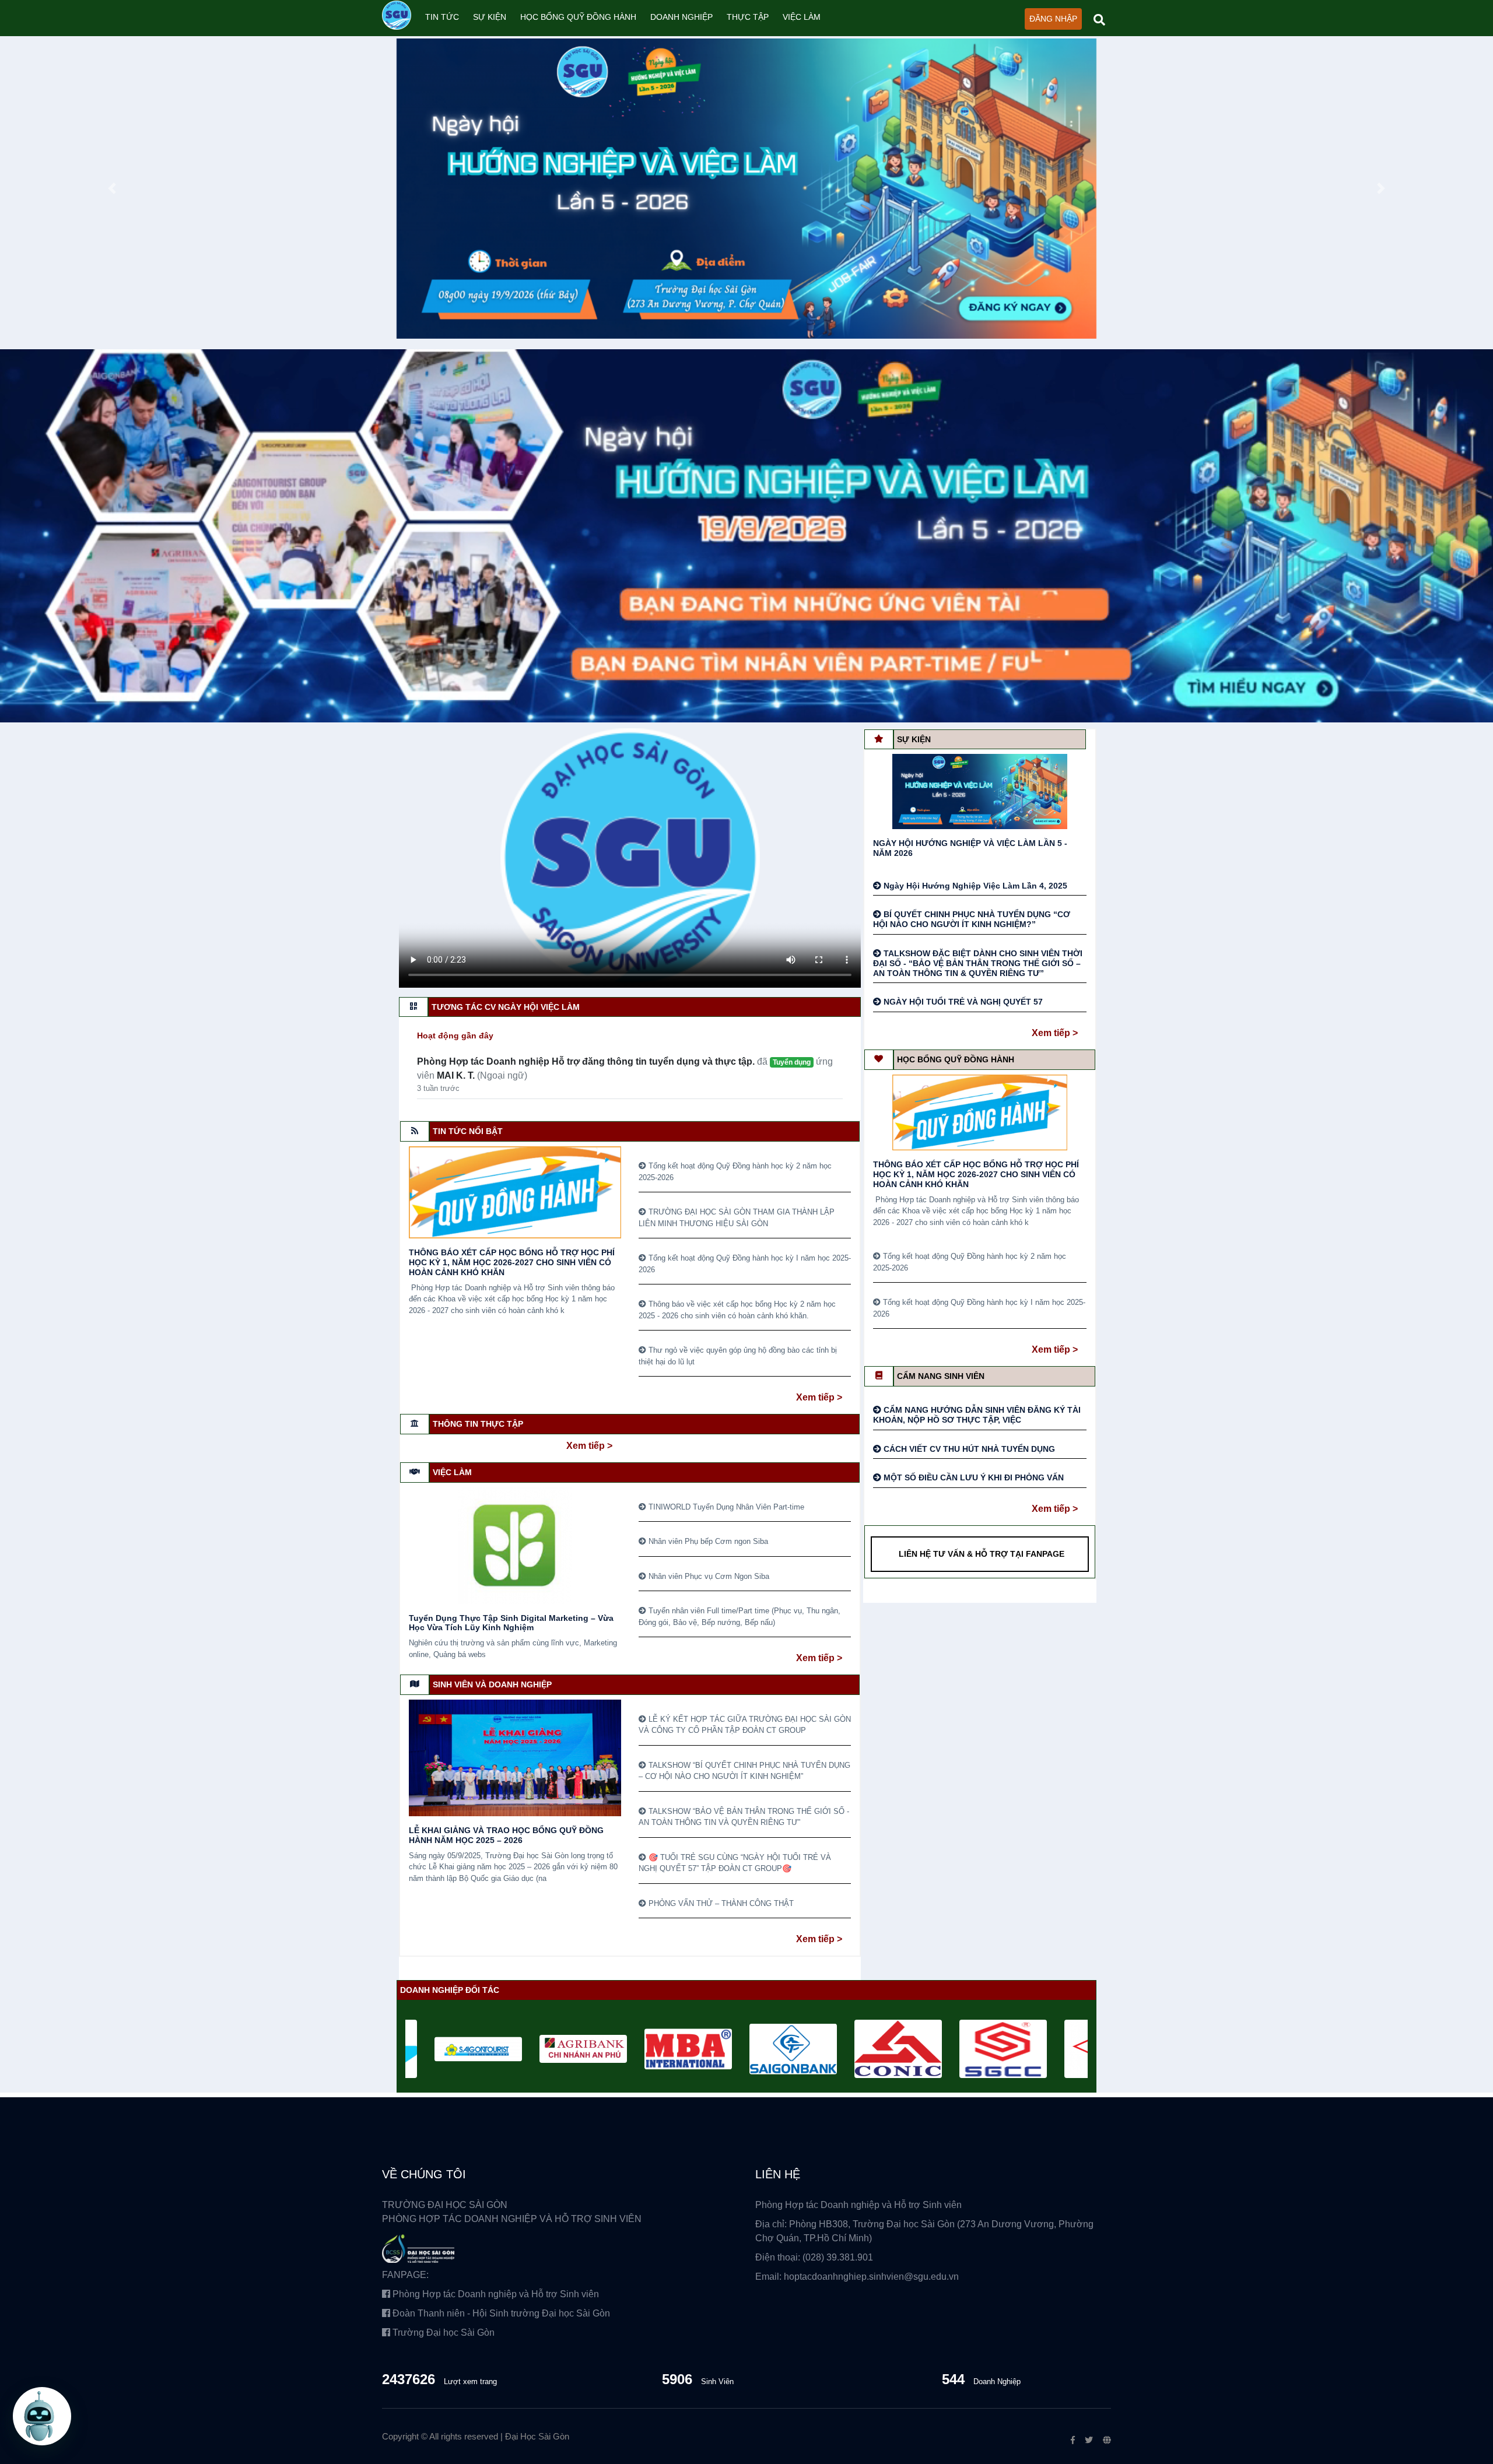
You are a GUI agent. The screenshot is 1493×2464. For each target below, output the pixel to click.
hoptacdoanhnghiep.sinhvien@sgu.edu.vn (871, 2277)
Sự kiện (490, 17)
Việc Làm (802, 17)
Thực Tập (748, 17)
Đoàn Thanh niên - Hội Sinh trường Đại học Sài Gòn (500, 2313)
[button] (112, 189)
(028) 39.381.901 (838, 2257)
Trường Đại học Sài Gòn (442, 2333)
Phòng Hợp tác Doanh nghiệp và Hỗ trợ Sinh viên (495, 2294)
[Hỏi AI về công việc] (42, 2417)
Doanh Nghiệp (681, 17)
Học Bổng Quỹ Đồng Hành (578, 17)
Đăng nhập (1053, 19)
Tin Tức (442, 17)
